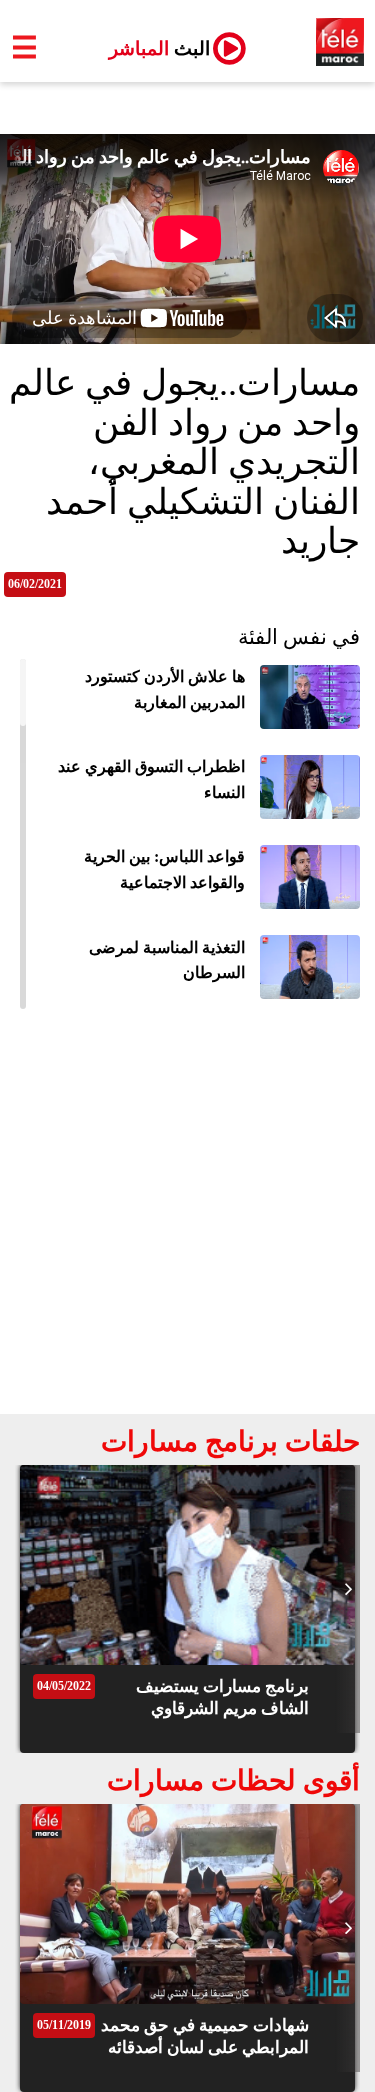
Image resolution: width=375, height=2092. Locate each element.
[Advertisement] (187, 1216)
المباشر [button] (151, 48)
